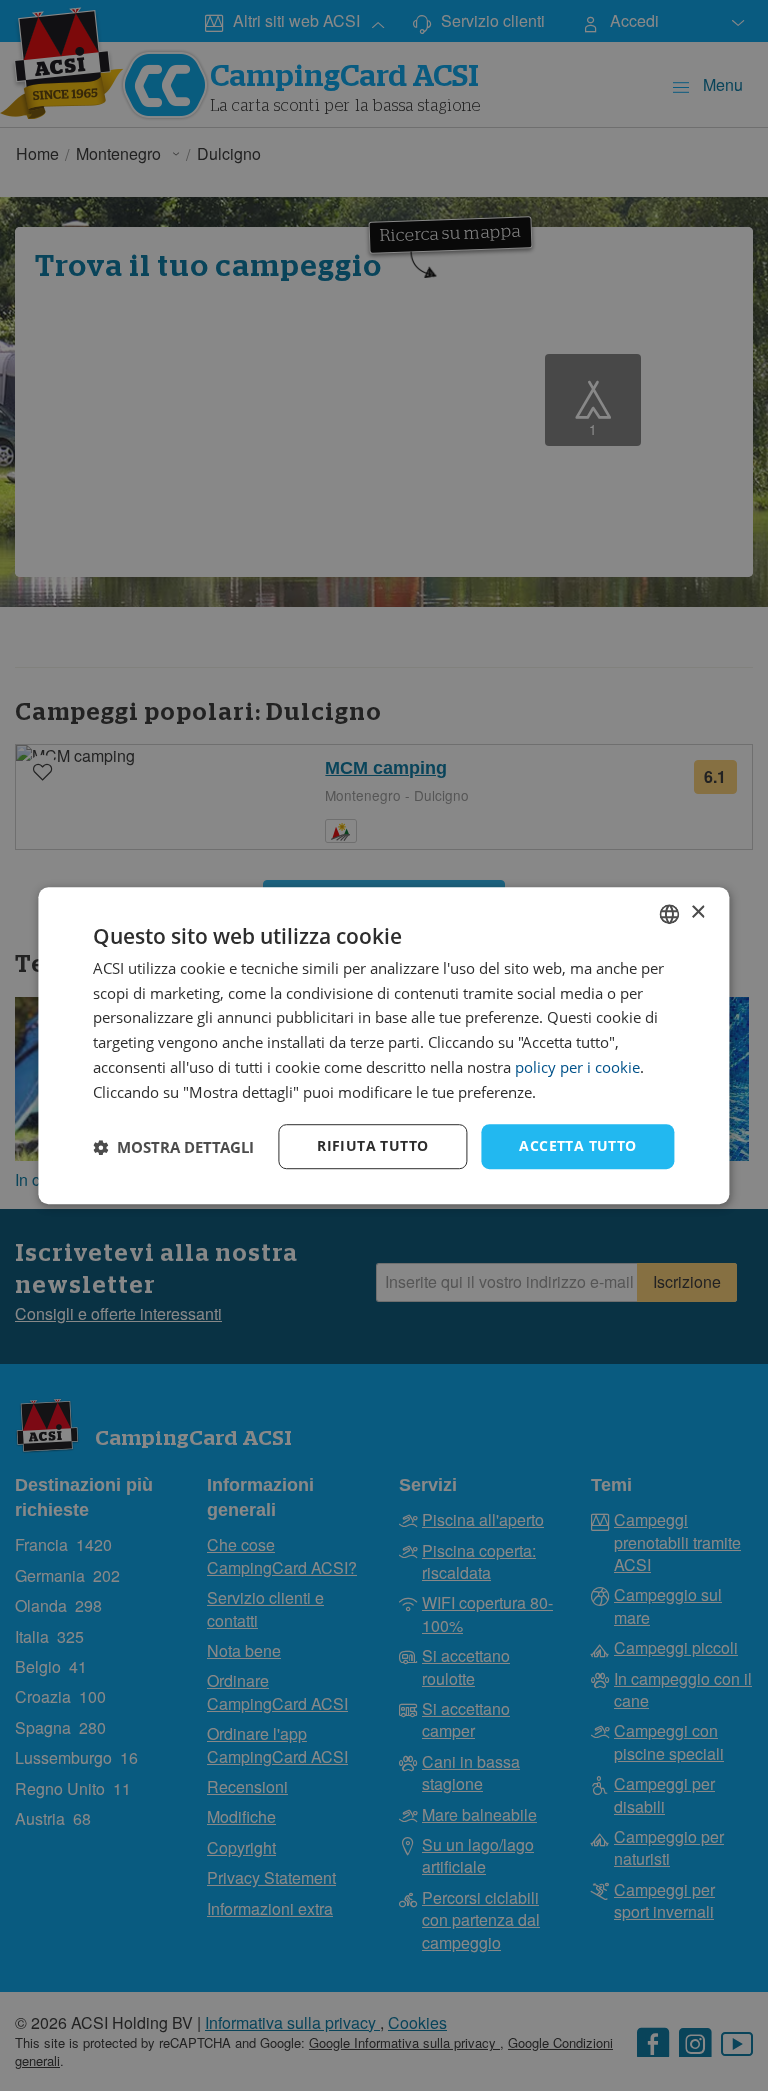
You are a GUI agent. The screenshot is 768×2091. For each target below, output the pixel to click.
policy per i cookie (577, 1067)
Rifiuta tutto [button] (372, 1146)
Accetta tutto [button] (577, 1146)
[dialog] (383, 1046)
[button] (173, 1147)
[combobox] (670, 914)
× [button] (697, 912)
